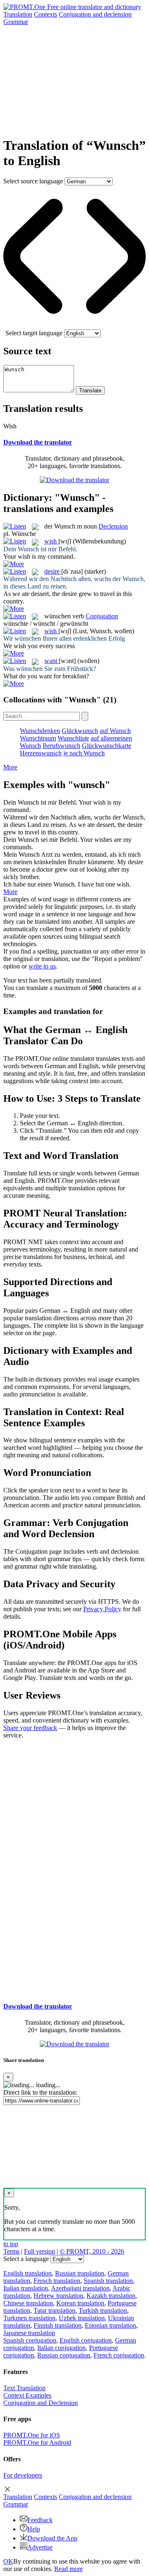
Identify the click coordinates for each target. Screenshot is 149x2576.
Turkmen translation (29, 2318)
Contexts (46, 14)
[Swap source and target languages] (74, 326)
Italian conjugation (61, 2348)
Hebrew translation (58, 2296)
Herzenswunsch (41, 753)
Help (34, 2529)
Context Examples (27, 2395)
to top (11, 2244)
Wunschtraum (38, 738)
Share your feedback (30, 1728)
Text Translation (24, 2388)
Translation (18, 14)
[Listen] (15, 526)
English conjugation (86, 2340)
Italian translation (26, 2288)
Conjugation (95, 14)
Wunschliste (73, 738)
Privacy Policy (102, 1609)
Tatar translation (54, 2310)
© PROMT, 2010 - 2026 (92, 2251)
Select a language (26, 2259)
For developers (23, 2475)
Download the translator (38, 442)
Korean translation (80, 2303)
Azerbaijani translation (80, 2288)
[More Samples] (14, 564)
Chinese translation (28, 2303)
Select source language (33, 181)
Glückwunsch (80, 731)
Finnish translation (58, 2325)
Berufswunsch (61, 746)
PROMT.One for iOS (32, 2435)
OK (8, 2561)
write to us (42, 966)
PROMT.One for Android (37, 2443)
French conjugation (119, 2355)
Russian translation (80, 2273)
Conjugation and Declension (41, 2403)
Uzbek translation (82, 2318)
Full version (40, 2251)
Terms (11, 2251)
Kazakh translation (111, 2296)
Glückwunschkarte (107, 746)
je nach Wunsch (84, 753)
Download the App (52, 2538)
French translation (57, 2281)
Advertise (40, 2547)
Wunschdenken (40, 731)
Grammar (16, 22)
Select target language (34, 333)
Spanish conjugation (30, 2340)
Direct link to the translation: (40, 2092)
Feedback (40, 2520)
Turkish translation (103, 2310)
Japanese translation (29, 2333)
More (10, 767)
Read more (68, 2569)
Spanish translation (108, 2281)
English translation (28, 2273)
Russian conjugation (64, 2355)
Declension (113, 526)
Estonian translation (111, 2325)
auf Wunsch (115, 731)
